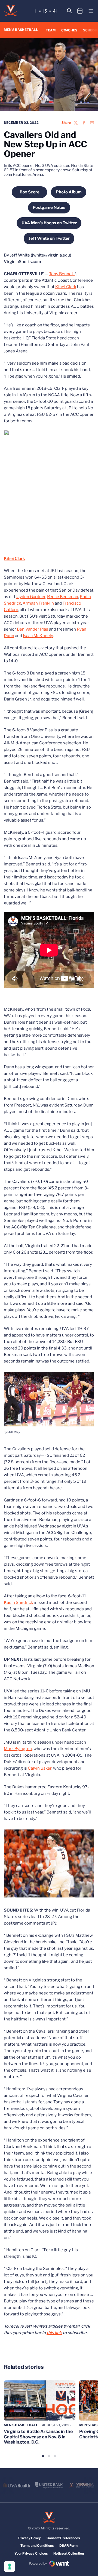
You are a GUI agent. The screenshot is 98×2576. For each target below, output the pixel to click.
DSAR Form (68, 2546)
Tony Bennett (62, 274)
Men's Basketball (21, 2425)
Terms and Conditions (37, 2546)
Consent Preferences (63, 2538)
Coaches (69, 30)
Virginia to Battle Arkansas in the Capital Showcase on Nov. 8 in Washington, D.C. (38, 2437)
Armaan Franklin (38, 603)
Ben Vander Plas (33, 629)
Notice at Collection (69, 2553)
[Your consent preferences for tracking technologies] (10, 2567)
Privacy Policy (30, 2538)
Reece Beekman (63, 597)
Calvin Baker (40, 1768)
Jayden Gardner (31, 597)
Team (51, 30)
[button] (43, 2456)
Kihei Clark (66, 287)
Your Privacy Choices (31, 2553)
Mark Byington (18, 1749)
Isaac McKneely (38, 636)
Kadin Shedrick (18, 1602)
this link (54, 2333)
